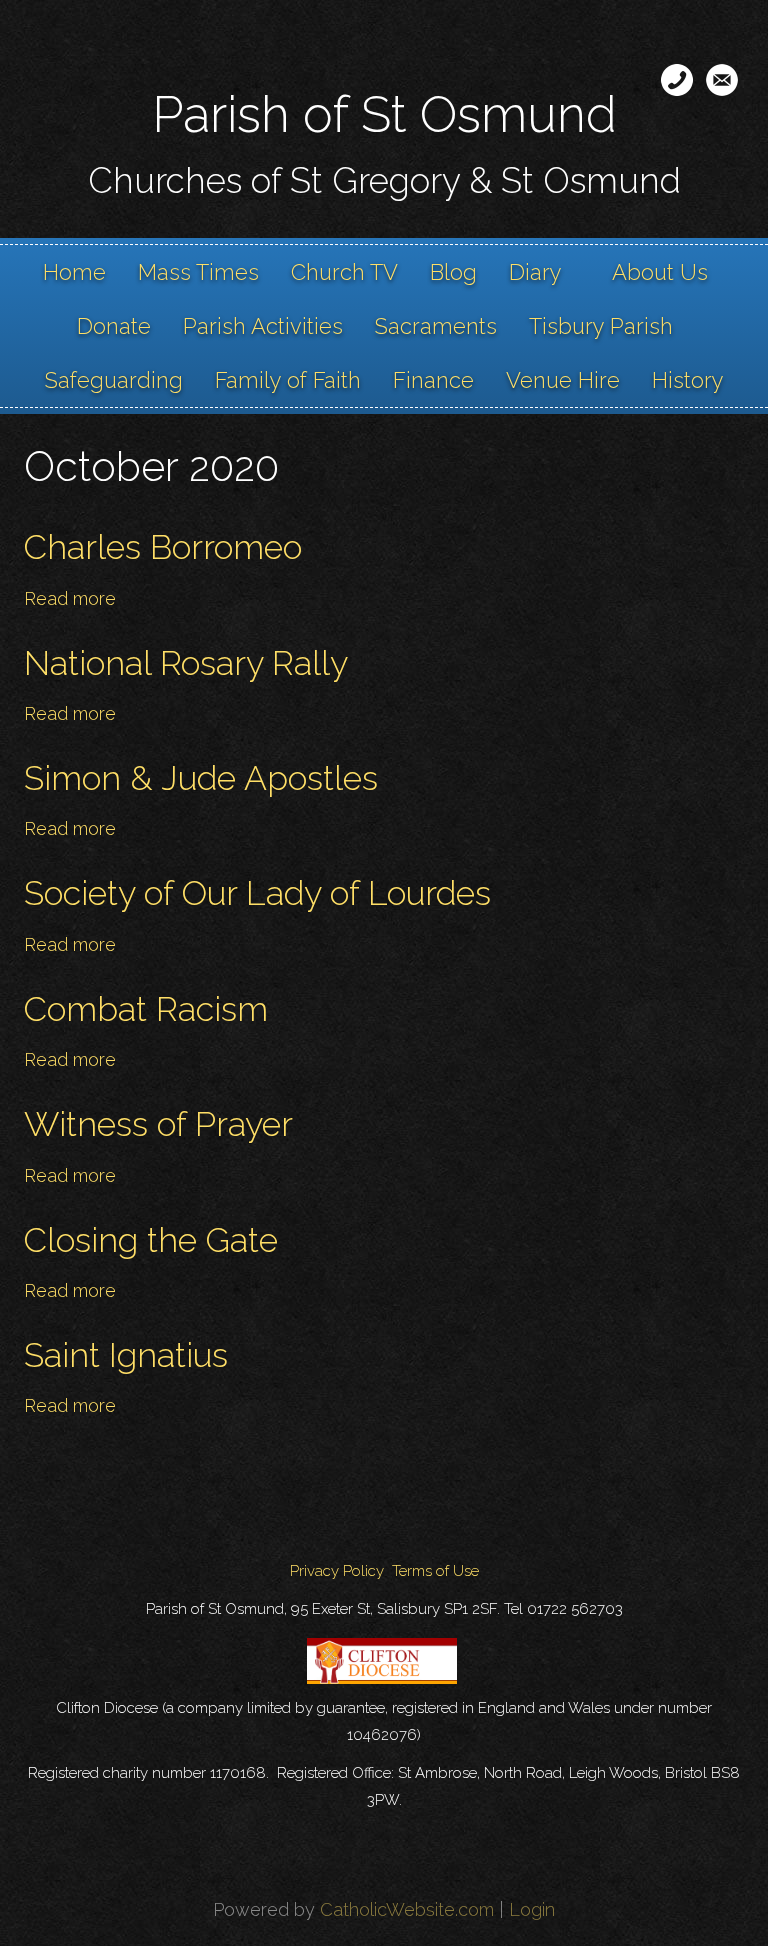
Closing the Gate (151, 1240)
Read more (70, 598)
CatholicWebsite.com (407, 1909)
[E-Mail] (722, 80)
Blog (453, 272)
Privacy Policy (337, 1571)
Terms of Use (435, 1571)
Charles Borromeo (163, 547)
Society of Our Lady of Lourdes (257, 893)
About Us (660, 272)
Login (532, 1909)
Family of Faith (288, 380)
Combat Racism (146, 1009)
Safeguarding (114, 380)
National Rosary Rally (186, 663)
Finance (433, 380)
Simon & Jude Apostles (201, 778)
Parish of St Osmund (384, 114)
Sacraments (436, 326)
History (688, 380)
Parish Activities (263, 326)
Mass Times (198, 272)
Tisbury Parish (601, 326)
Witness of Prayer (158, 1124)
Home (74, 272)
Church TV (344, 272)
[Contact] (677, 80)
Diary (535, 272)
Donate (114, 326)
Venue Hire (563, 380)
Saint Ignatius (126, 1355)
